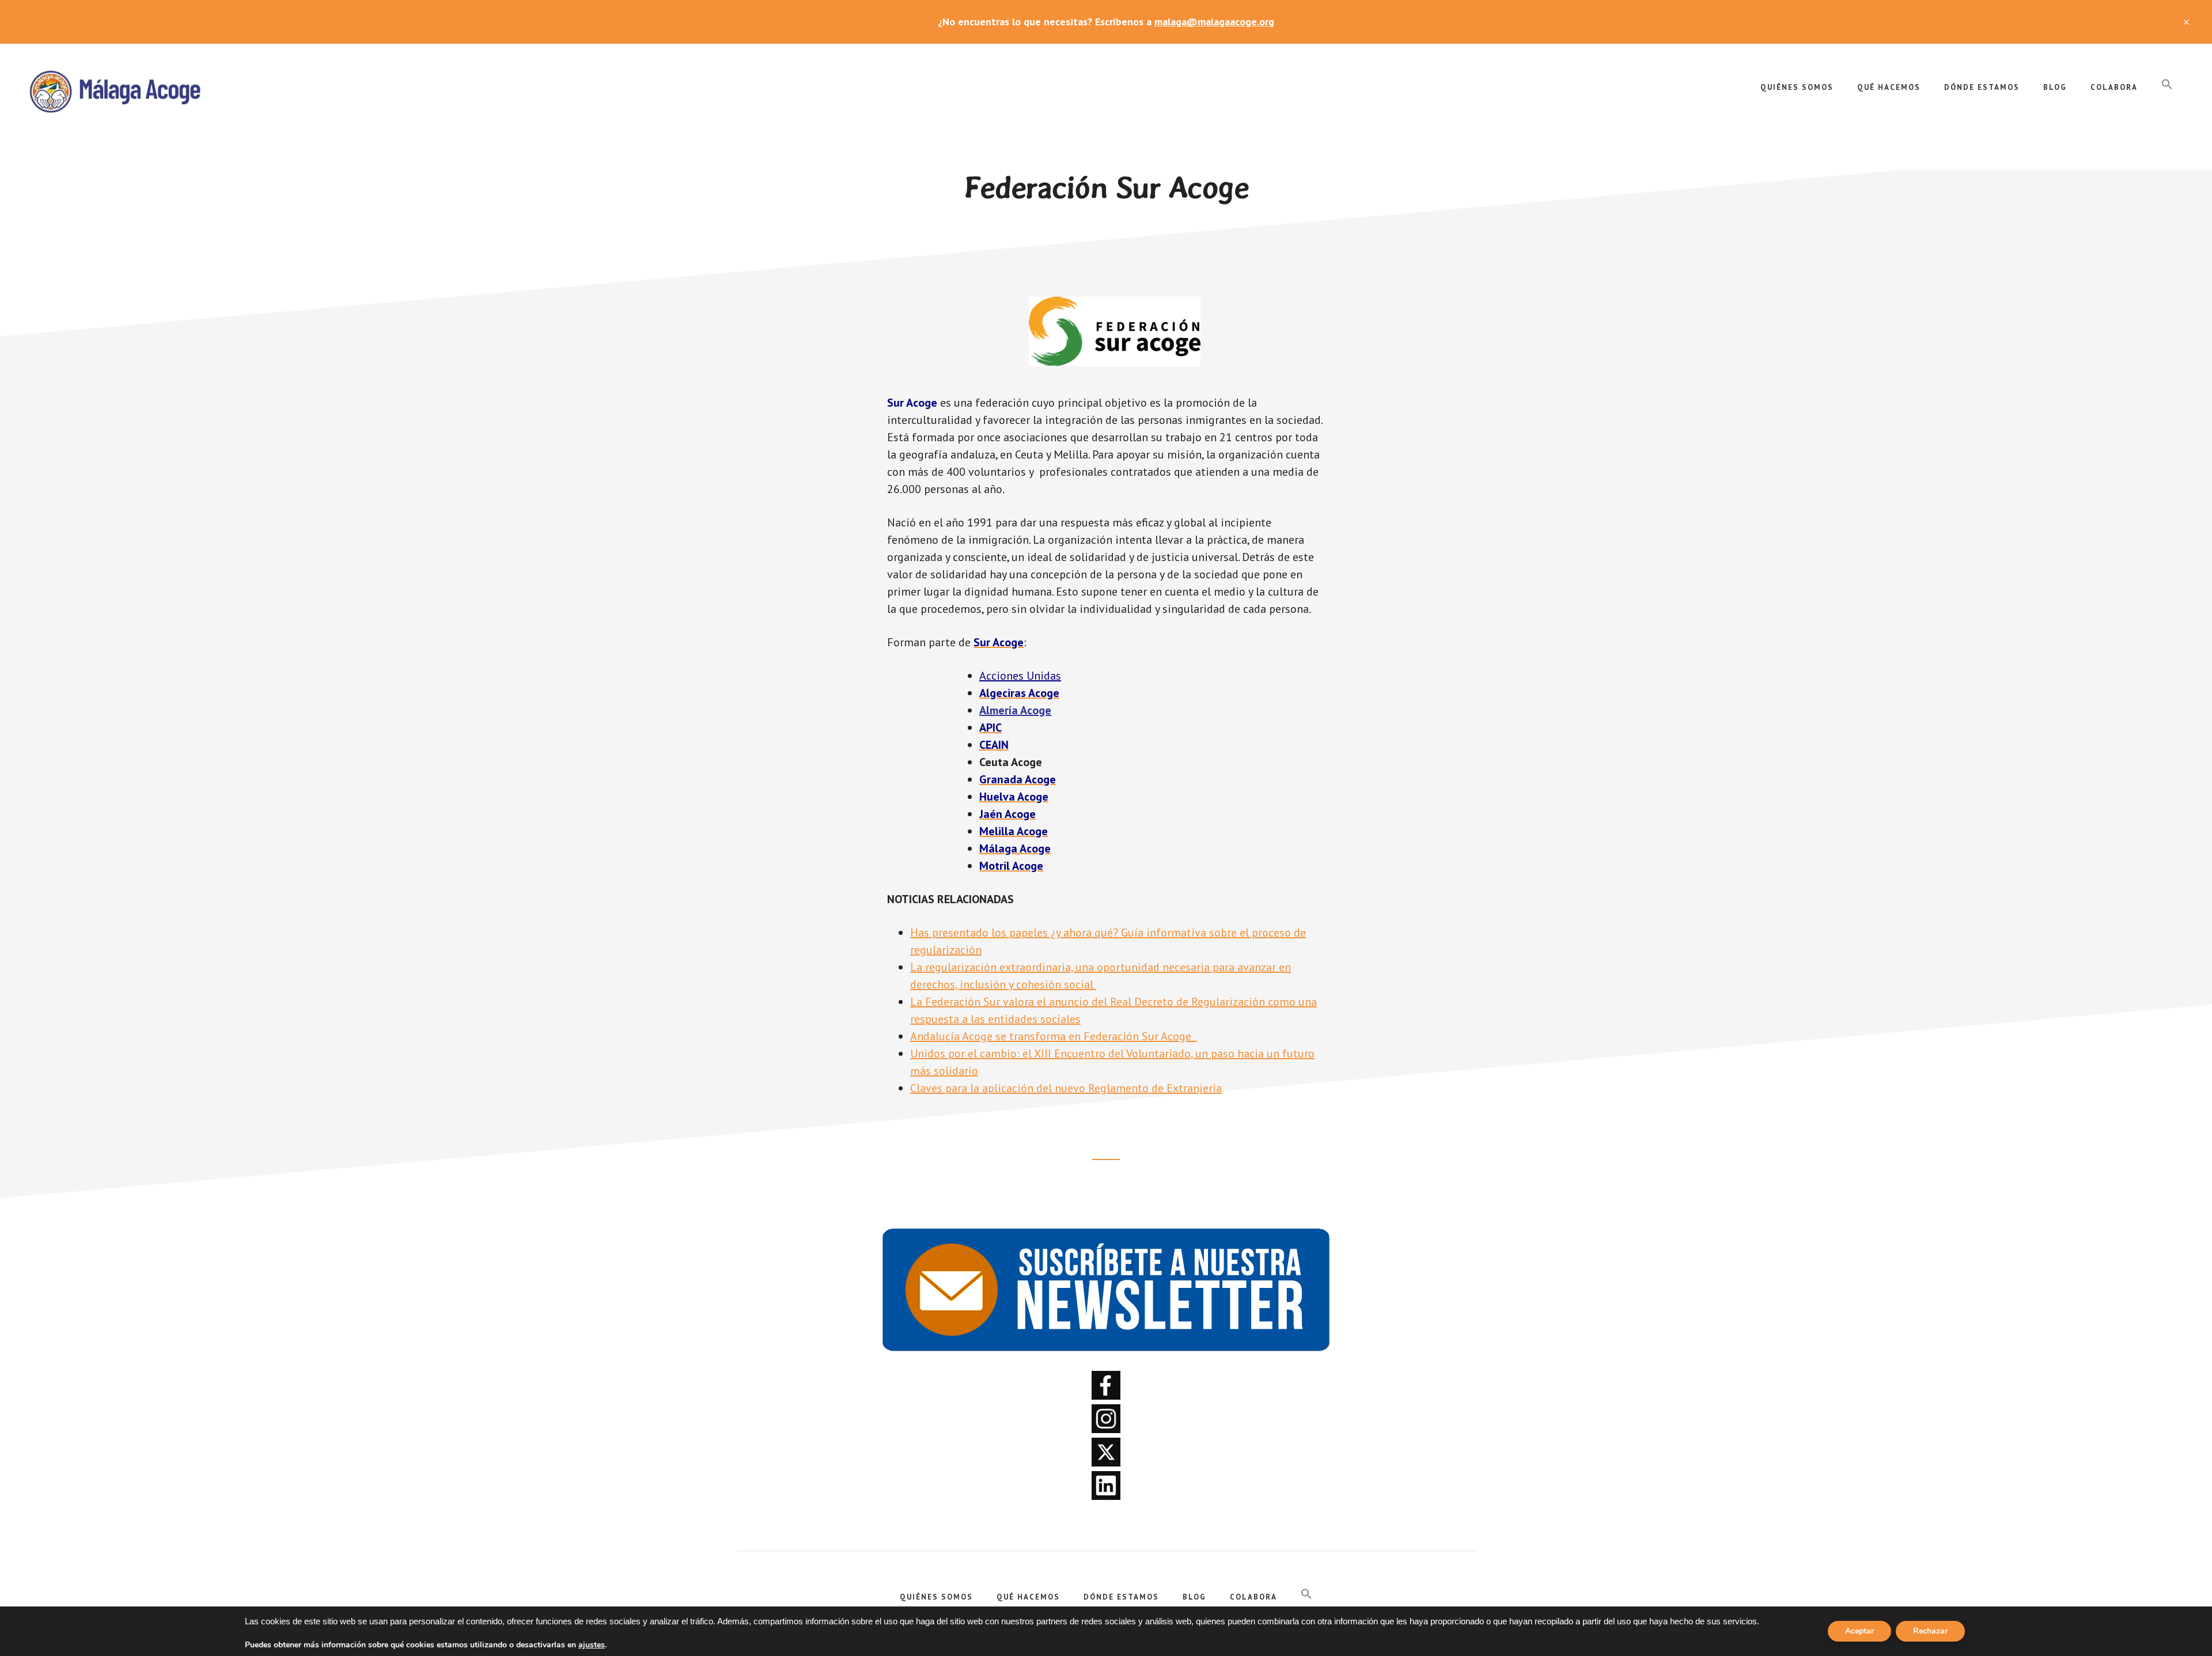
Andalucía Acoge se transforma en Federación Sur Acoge (1054, 1036)
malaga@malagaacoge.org (1214, 22)
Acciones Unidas (1020, 676)
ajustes (592, 1645)
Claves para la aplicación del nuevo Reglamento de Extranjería (1066, 1088)
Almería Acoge (1015, 710)
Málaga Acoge (115, 90)
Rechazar (1930, 1631)
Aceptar (1859, 1631)
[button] (2167, 85)
